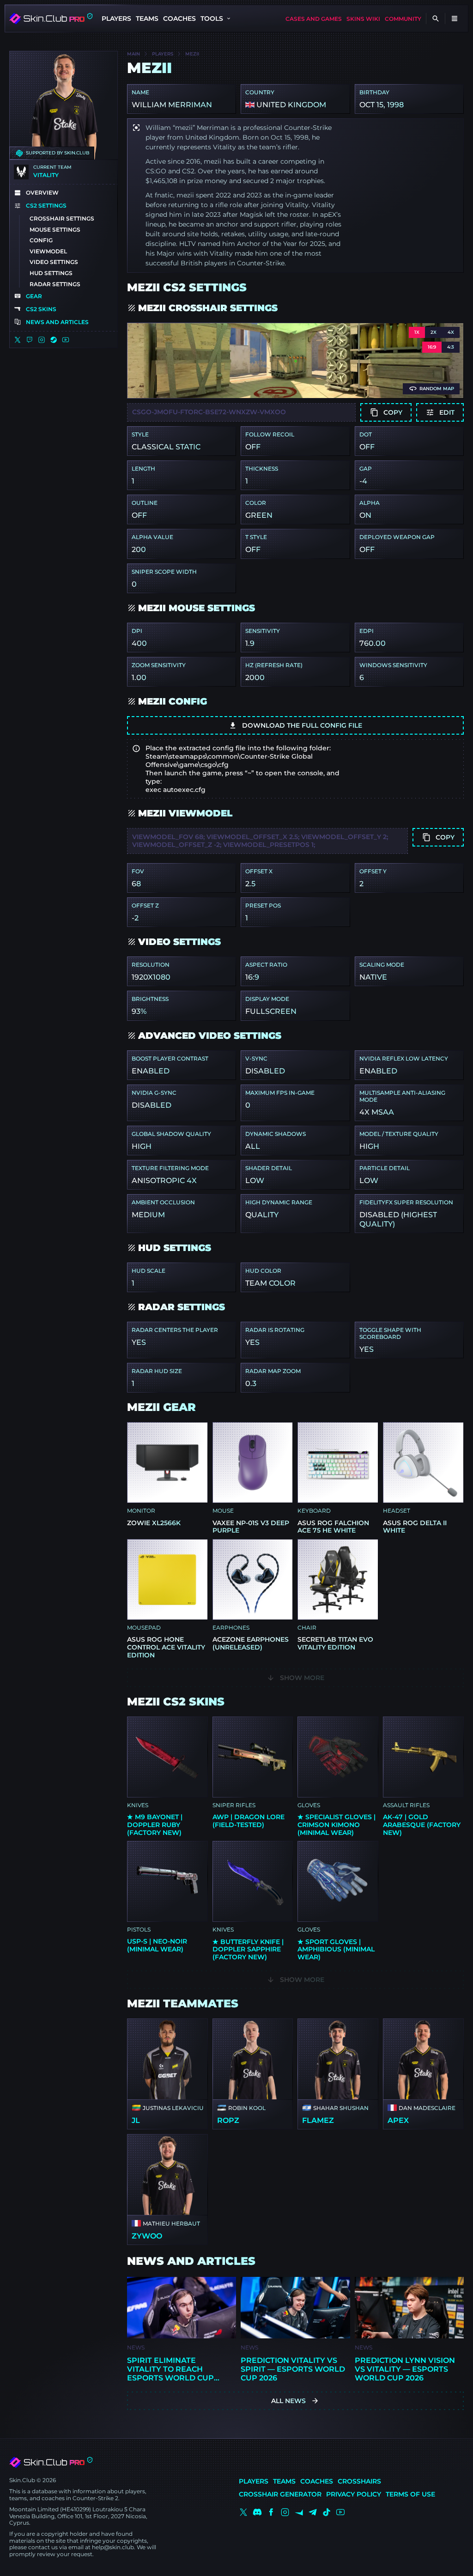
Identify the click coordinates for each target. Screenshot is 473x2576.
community (403, 19)
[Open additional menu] (455, 18)
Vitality (46, 175)
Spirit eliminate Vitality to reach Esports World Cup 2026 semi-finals (170, 2369)
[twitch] (30, 340)
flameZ (318, 2120)
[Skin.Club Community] (51, 18)
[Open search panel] (436, 18)
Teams (147, 18)
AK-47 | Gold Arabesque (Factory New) (422, 1825)
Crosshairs (359, 2481)
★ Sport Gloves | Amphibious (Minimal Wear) (336, 1950)
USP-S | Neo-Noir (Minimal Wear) (157, 1945)
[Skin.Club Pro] (51, 2462)
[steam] (54, 340)
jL (136, 2120)
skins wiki (363, 19)
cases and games (314, 19)
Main (133, 54)
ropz (228, 2120)
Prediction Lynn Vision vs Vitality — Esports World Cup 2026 (405, 2369)
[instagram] (42, 340)
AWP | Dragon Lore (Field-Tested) (249, 1821)
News (136, 2347)
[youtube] (66, 340)
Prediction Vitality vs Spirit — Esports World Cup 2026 (293, 2369)
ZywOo (147, 2236)
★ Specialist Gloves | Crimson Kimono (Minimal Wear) (337, 1825)
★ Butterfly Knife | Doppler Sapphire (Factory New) (248, 1950)
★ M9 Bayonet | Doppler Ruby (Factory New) (155, 1825)
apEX (398, 2120)
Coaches (179, 18)
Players (116, 18)
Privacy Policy (354, 2494)
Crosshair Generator (280, 2494)
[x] (18, 340)
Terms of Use (410, 2494)
